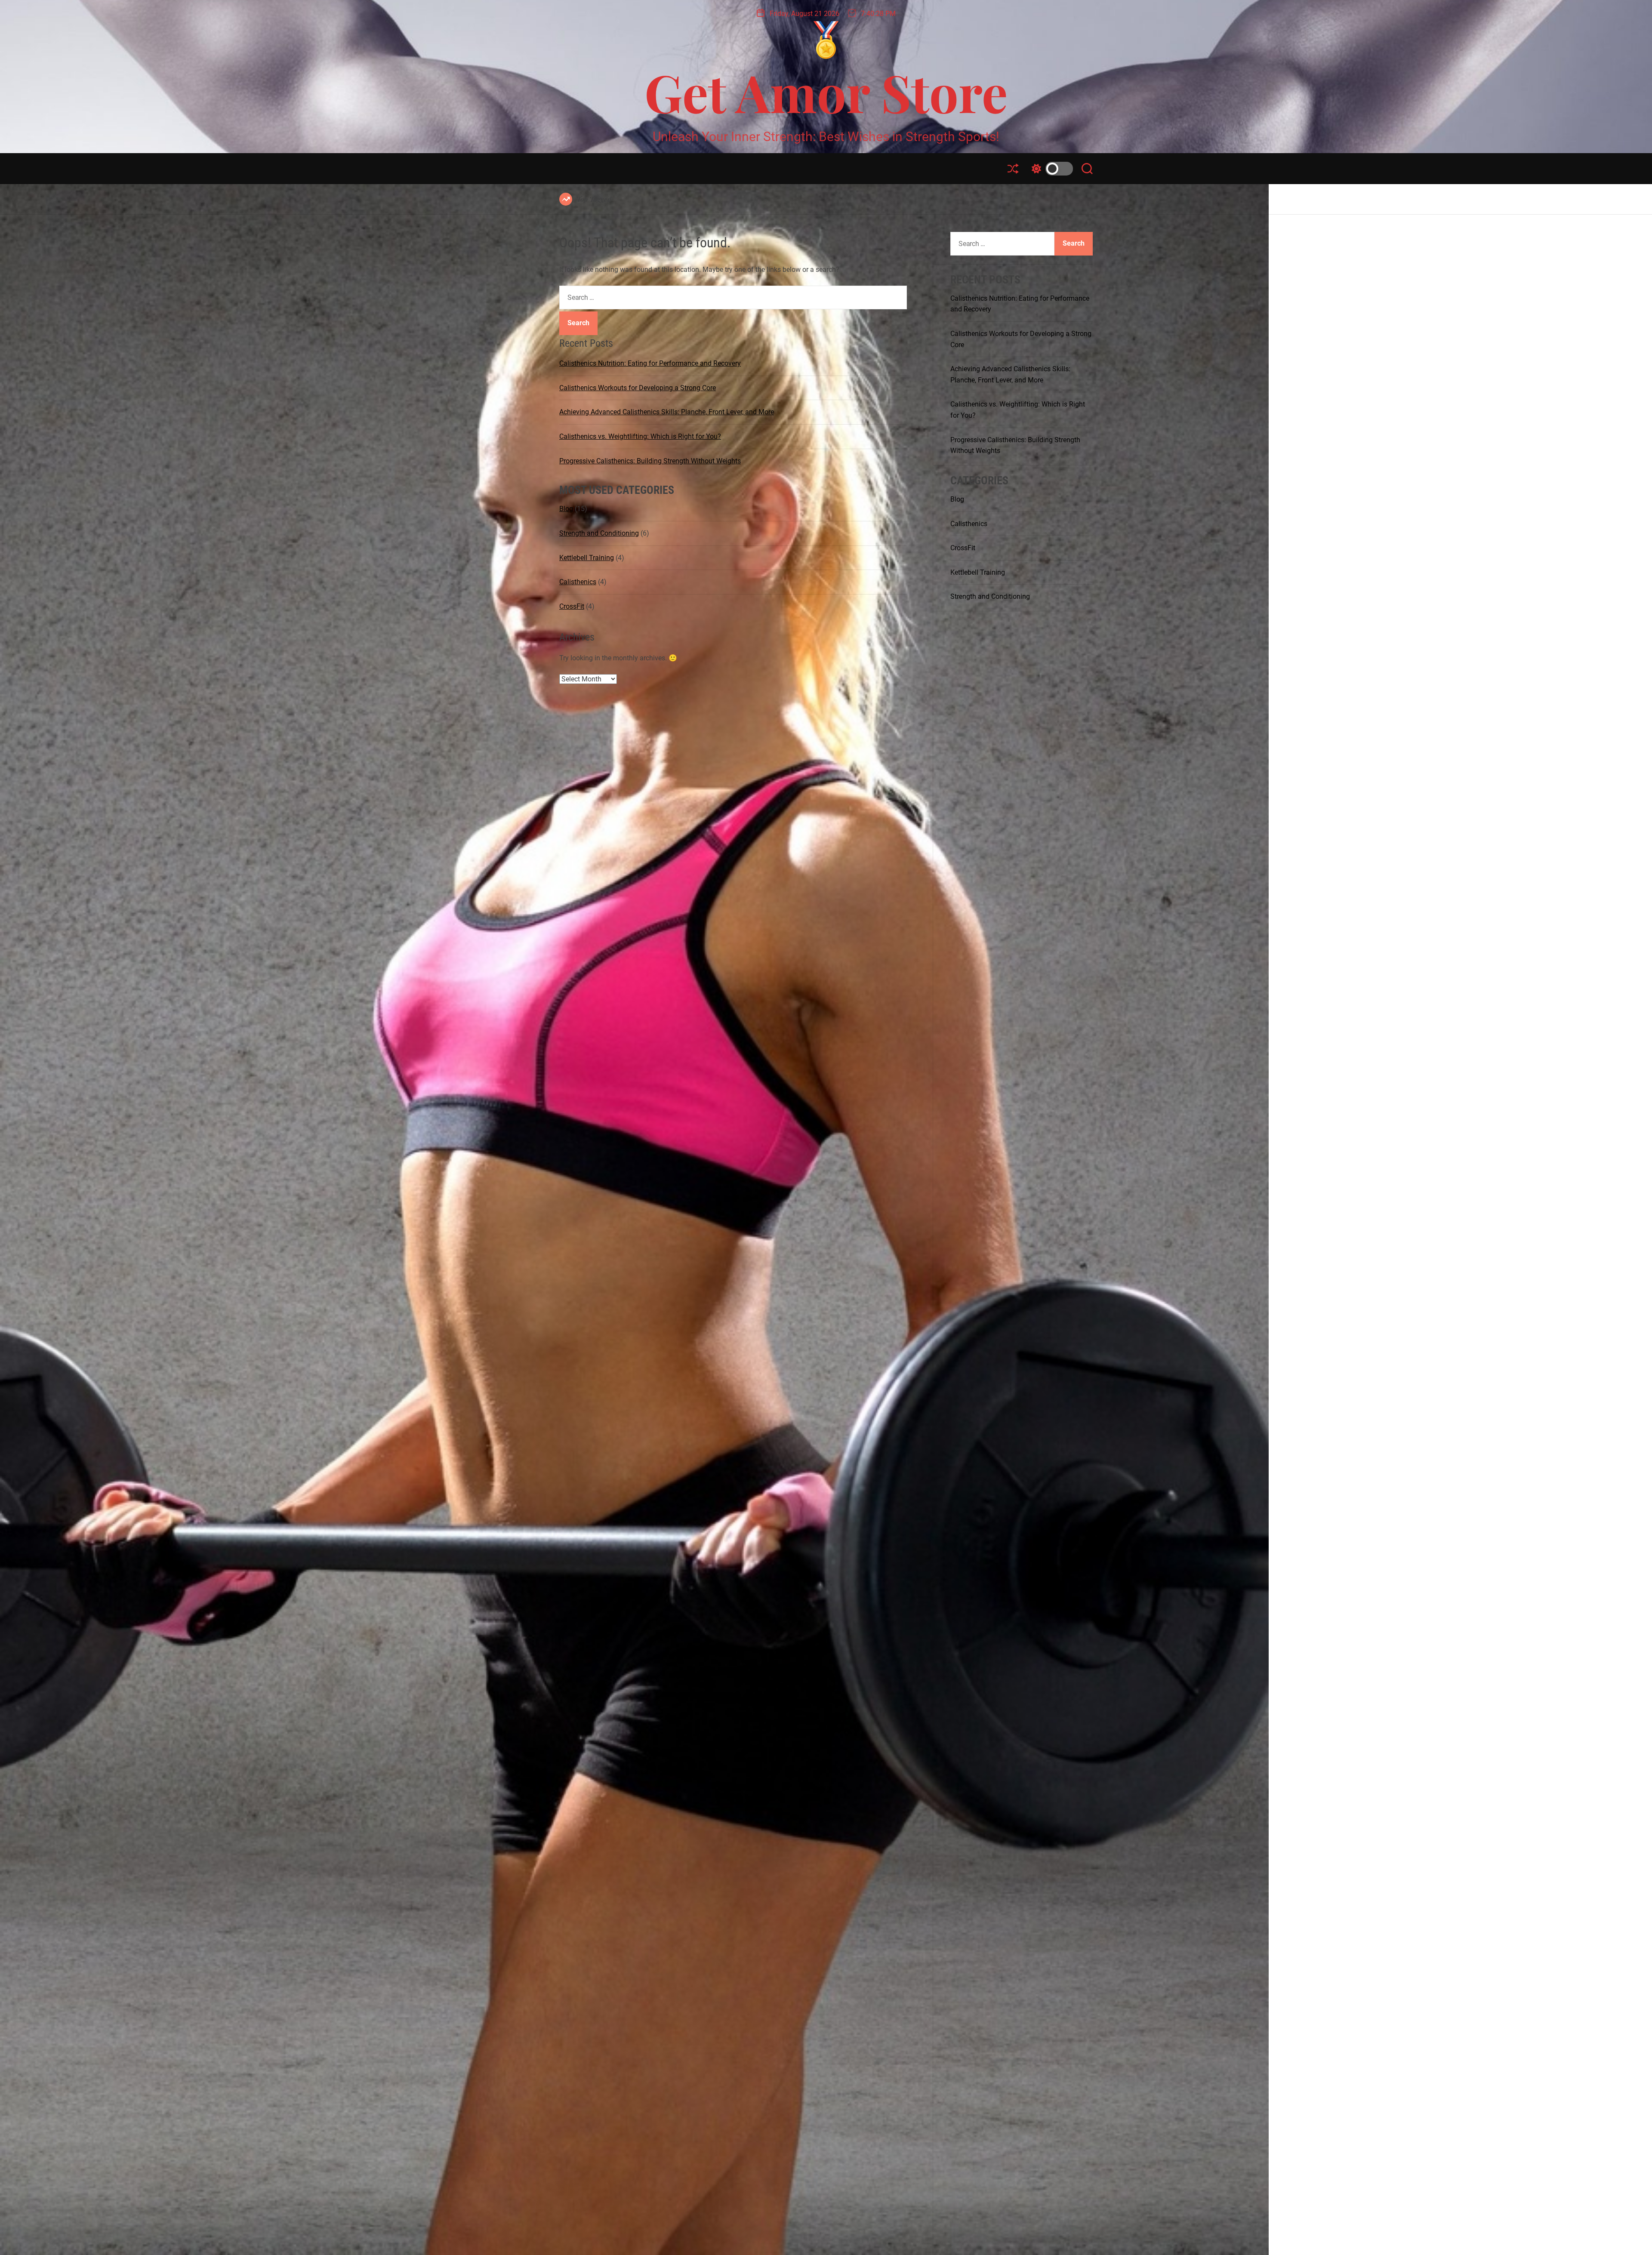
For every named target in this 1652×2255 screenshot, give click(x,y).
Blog (566, 509)
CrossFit (572, 606)
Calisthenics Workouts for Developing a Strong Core (638, 387)
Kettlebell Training (587, 557)
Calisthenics (578, 582)
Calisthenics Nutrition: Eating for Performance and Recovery (650, 363)
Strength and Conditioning (599, 533)
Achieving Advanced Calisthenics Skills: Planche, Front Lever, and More (667, 412)
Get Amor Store (826, 92)
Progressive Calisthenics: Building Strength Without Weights (650, 461)
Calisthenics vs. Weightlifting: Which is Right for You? (640, 436)
